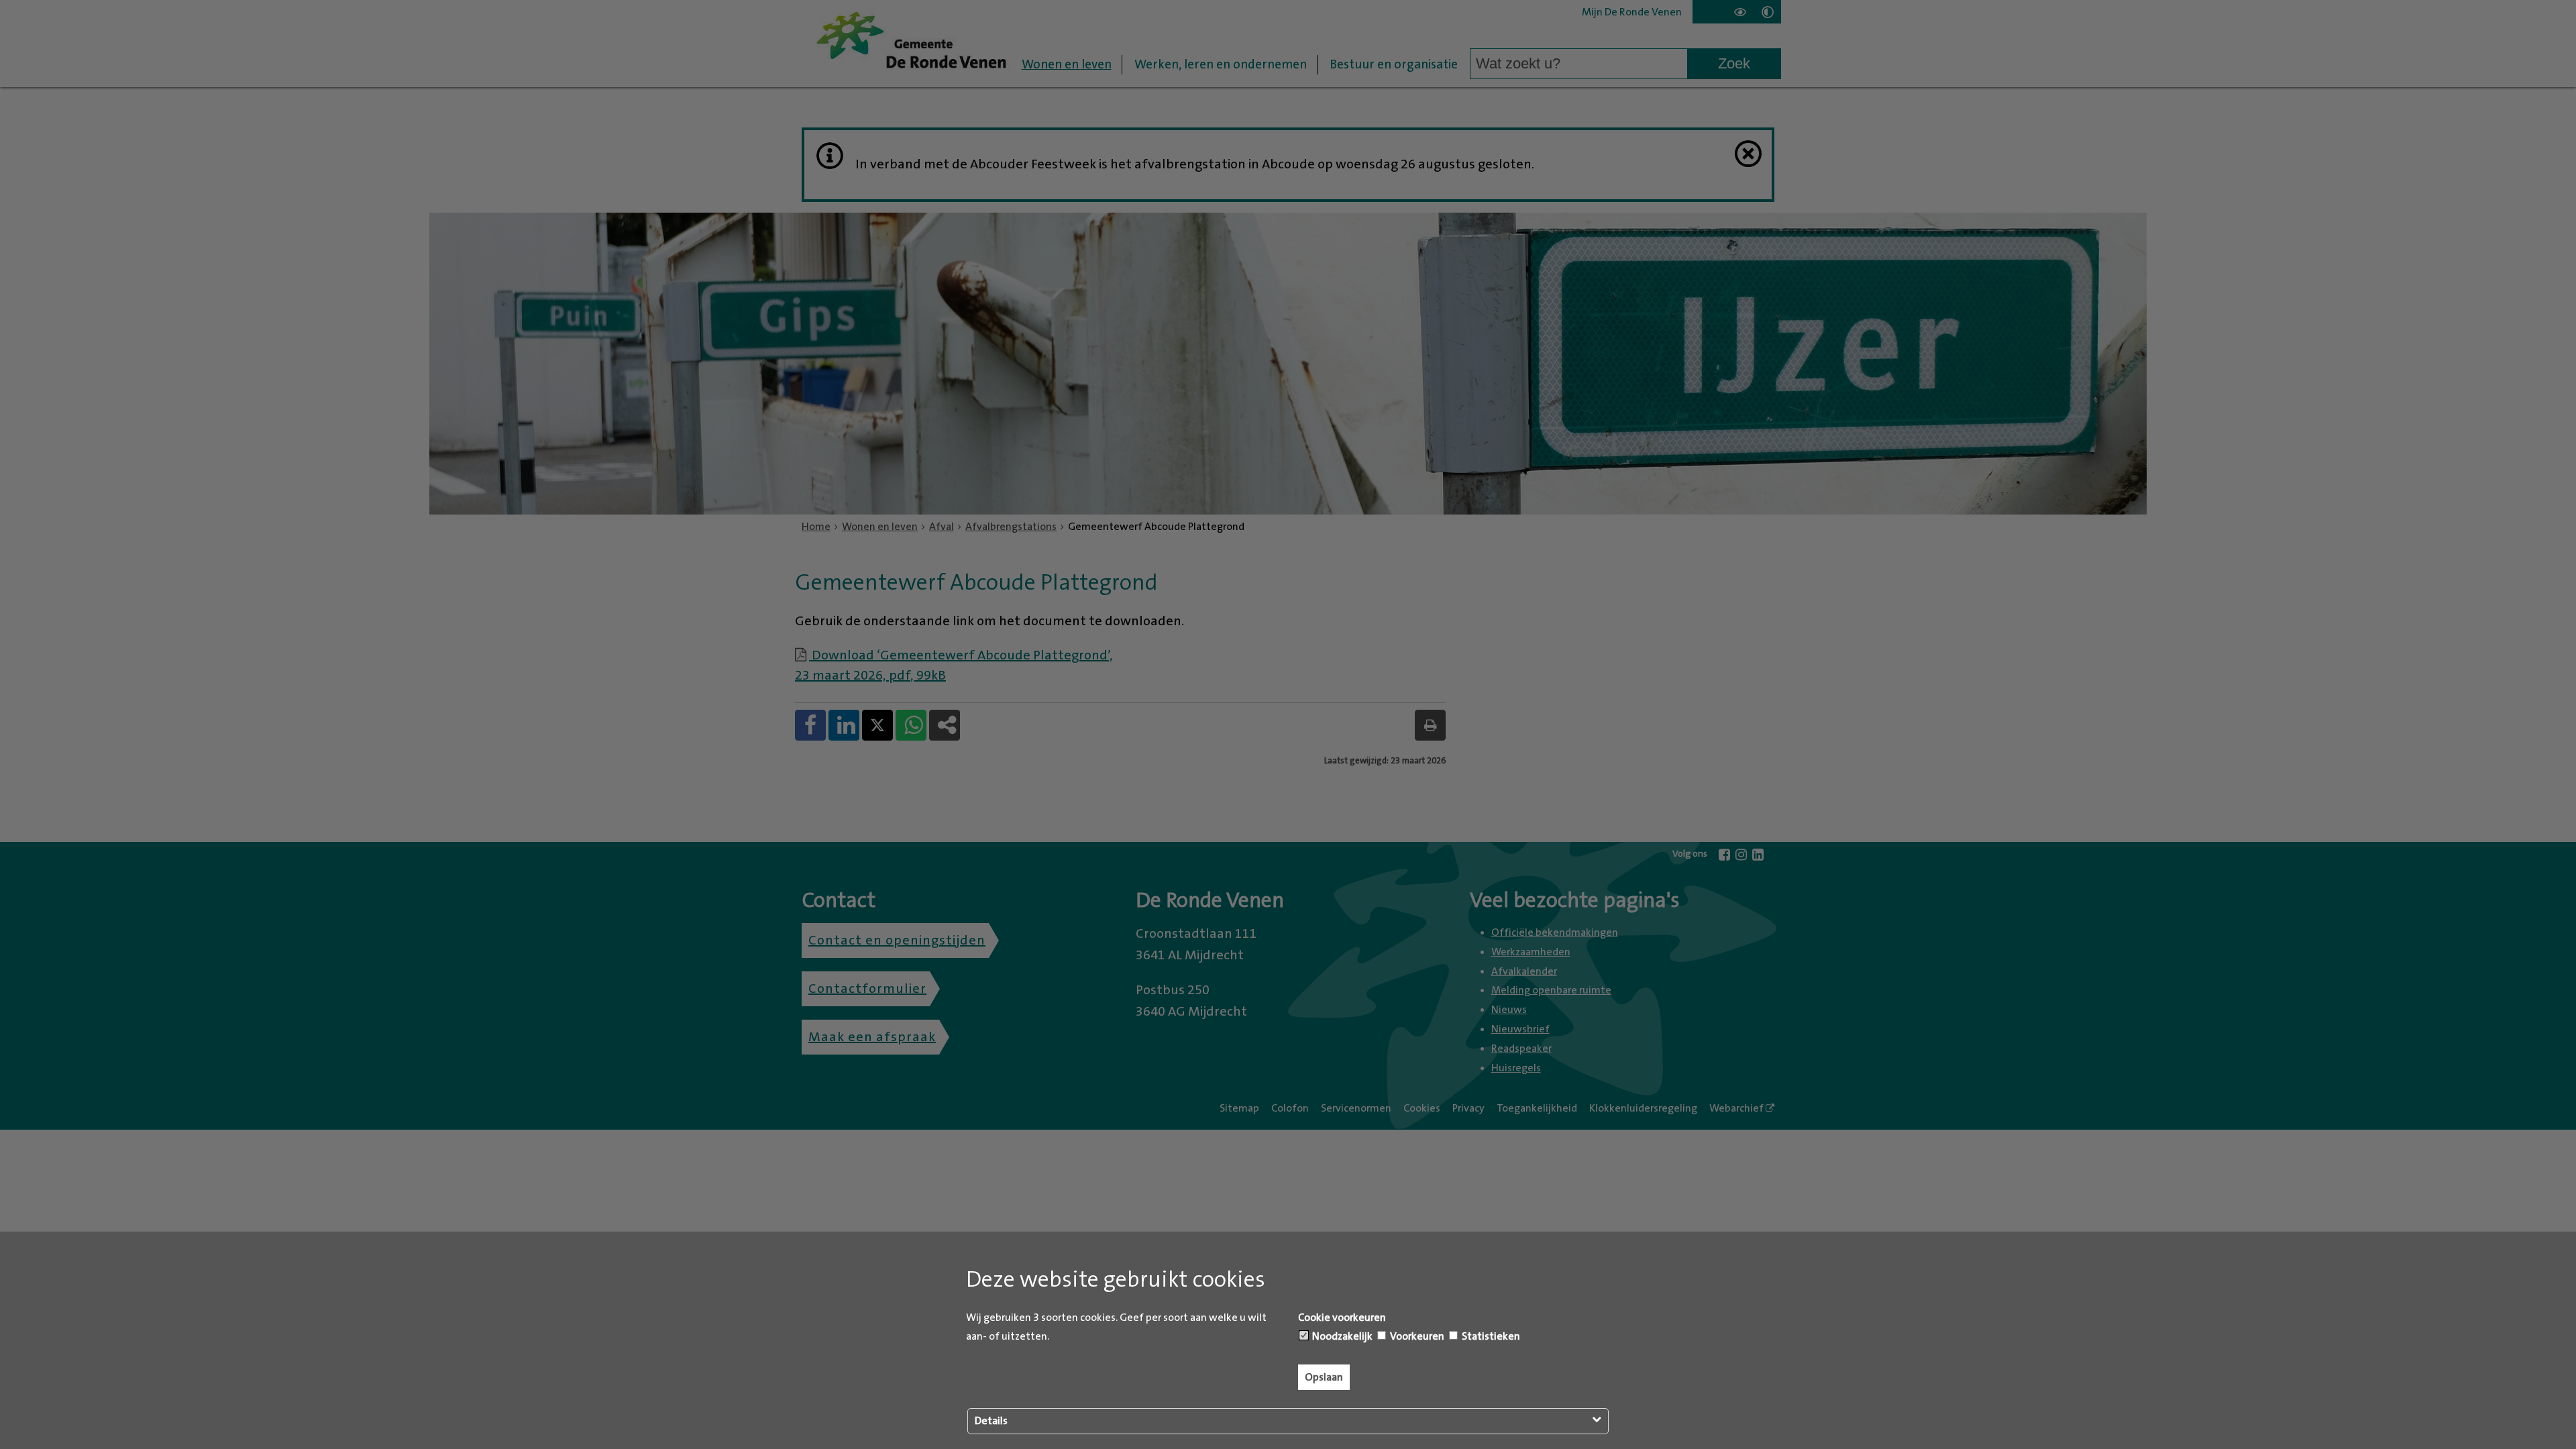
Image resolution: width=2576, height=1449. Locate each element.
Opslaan (1324, 1377)
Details (991, 1421)
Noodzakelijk (1341, 1336)
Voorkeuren (1416, 1336)
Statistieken (1490, 1336)
